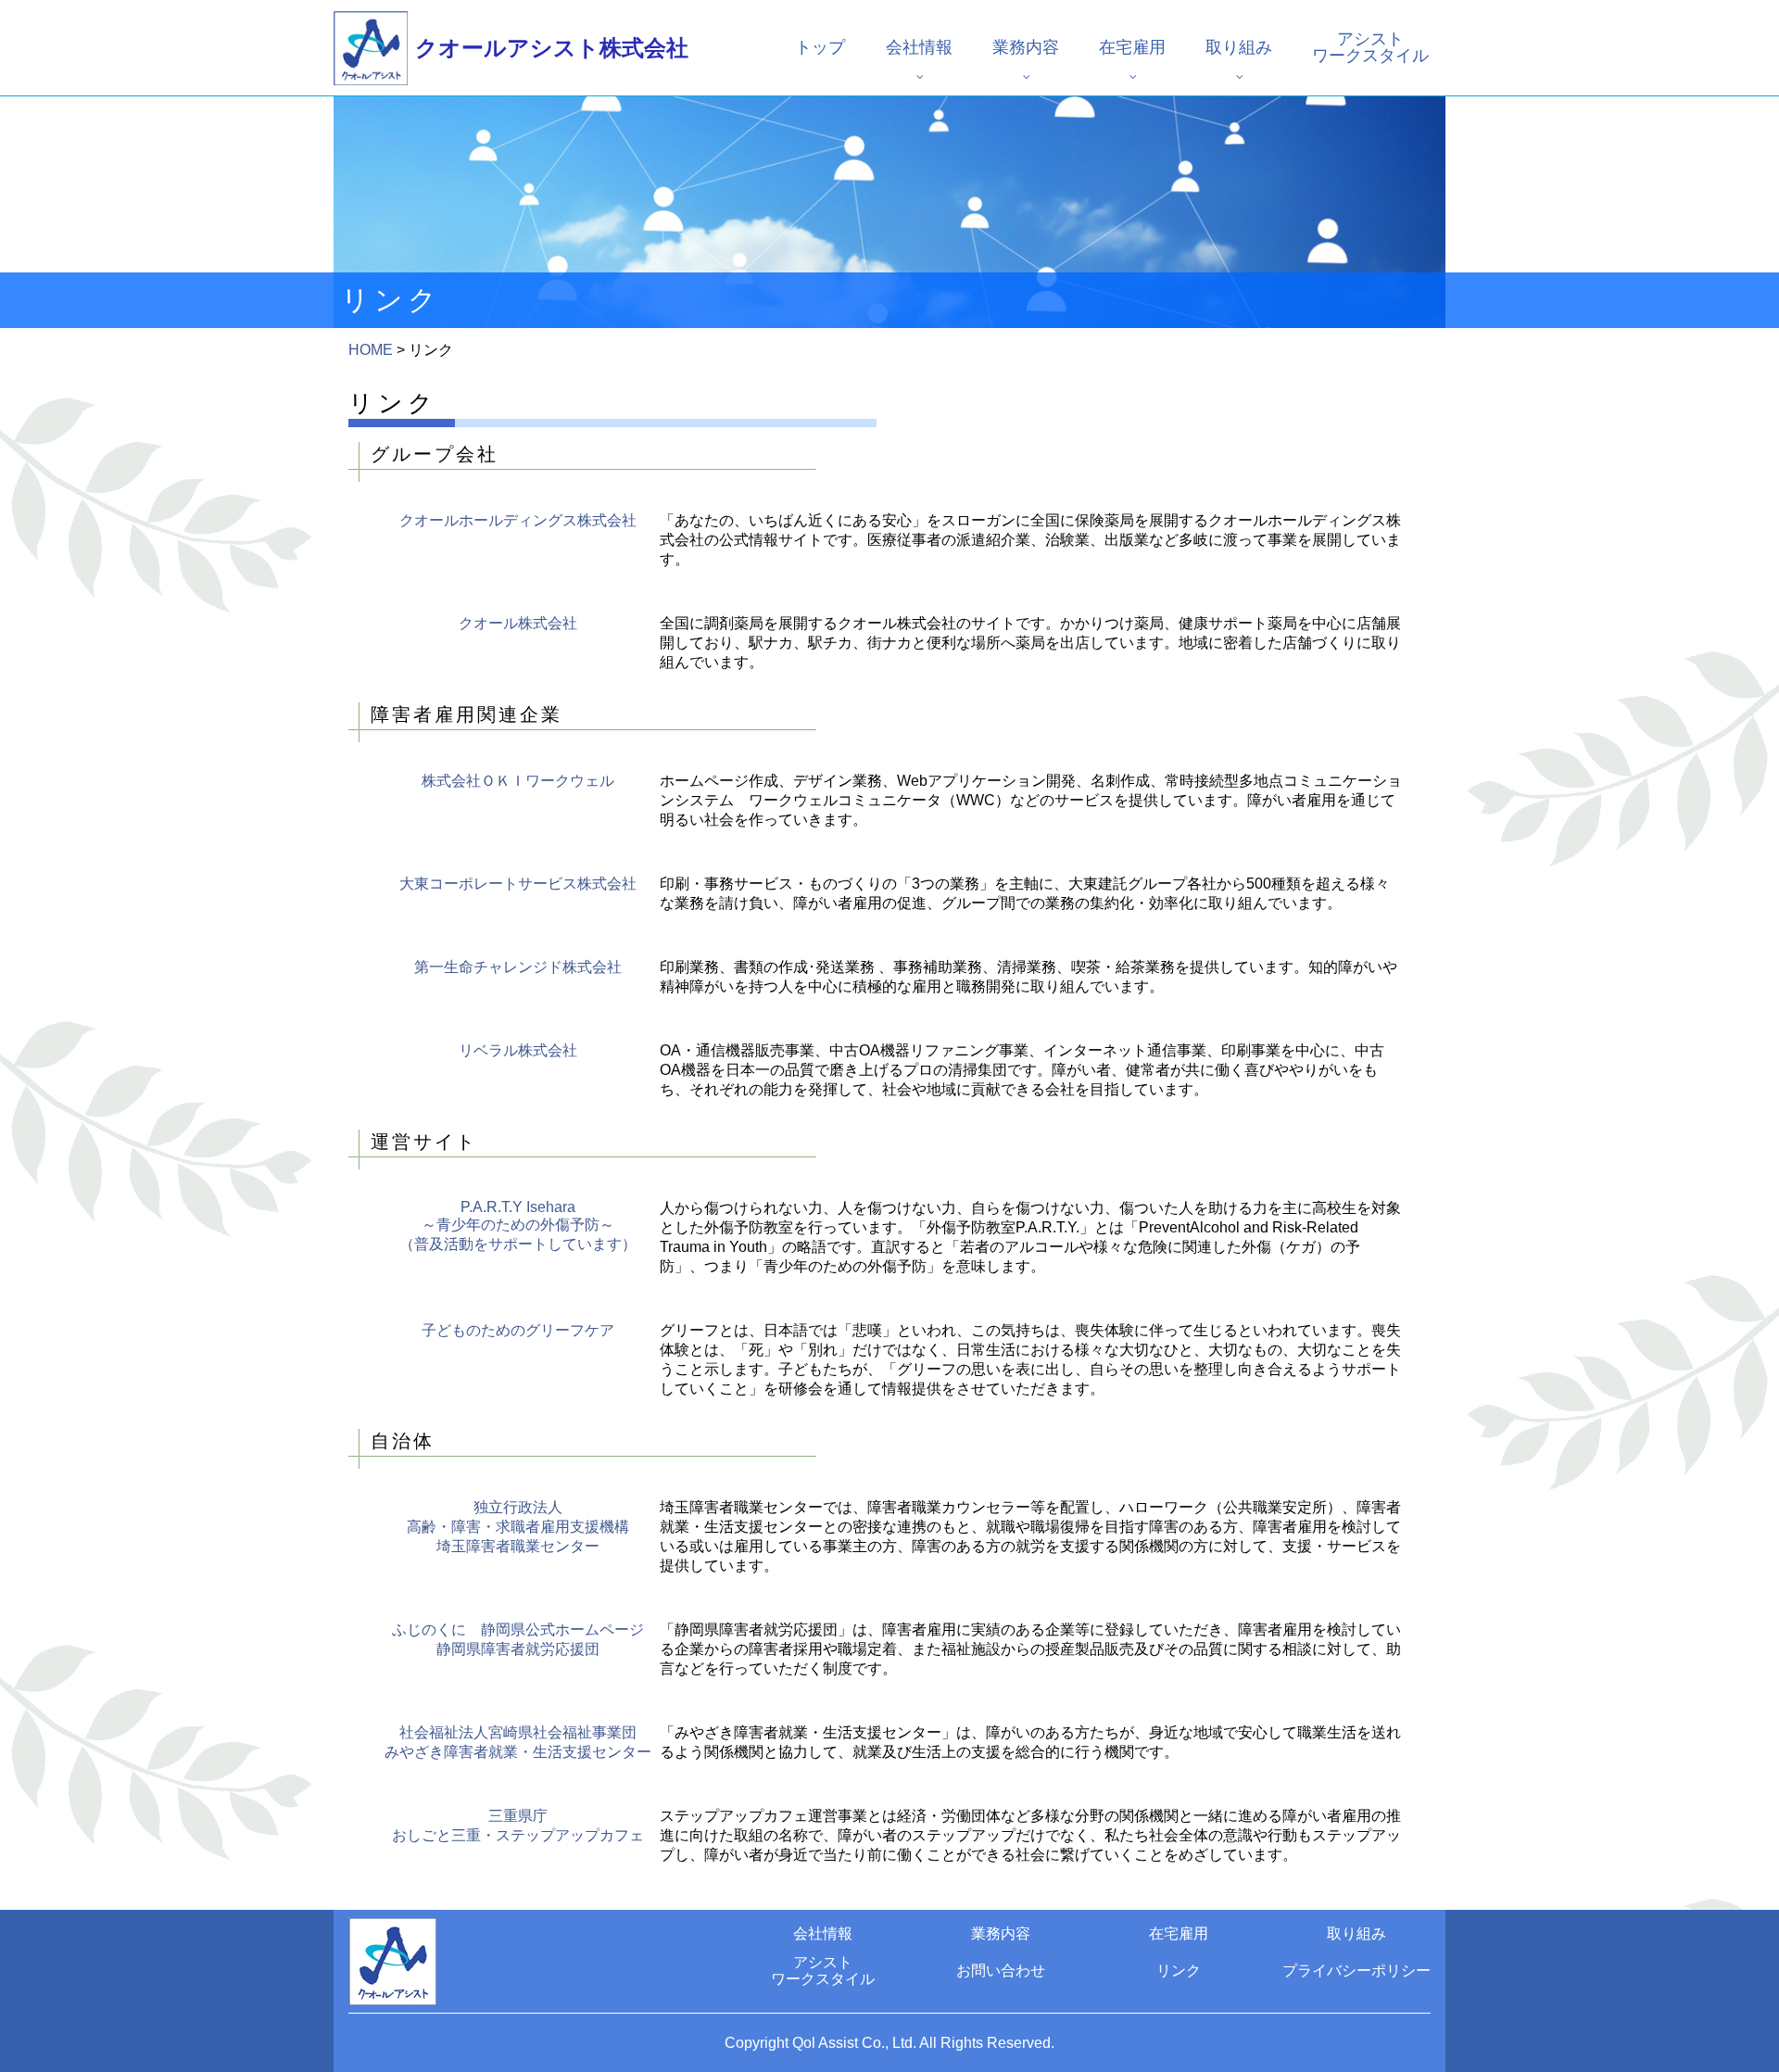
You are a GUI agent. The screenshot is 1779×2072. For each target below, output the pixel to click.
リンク (1179, 1971)
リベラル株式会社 (518, 1050)
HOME (371, 350)
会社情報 (919, 47)
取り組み (1239, 47)
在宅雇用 (1132, 47)
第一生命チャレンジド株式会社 (518, 967)
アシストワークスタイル (1370, 47)
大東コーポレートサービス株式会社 (518, 884)
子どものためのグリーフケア (518, 1330)
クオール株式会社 (518, 623)
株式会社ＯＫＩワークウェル (518, 781)
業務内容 (1026, 47)
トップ (820, 47)
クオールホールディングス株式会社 (518, 520)
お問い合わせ (1001, 1971)
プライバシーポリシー (1356, 1971)
